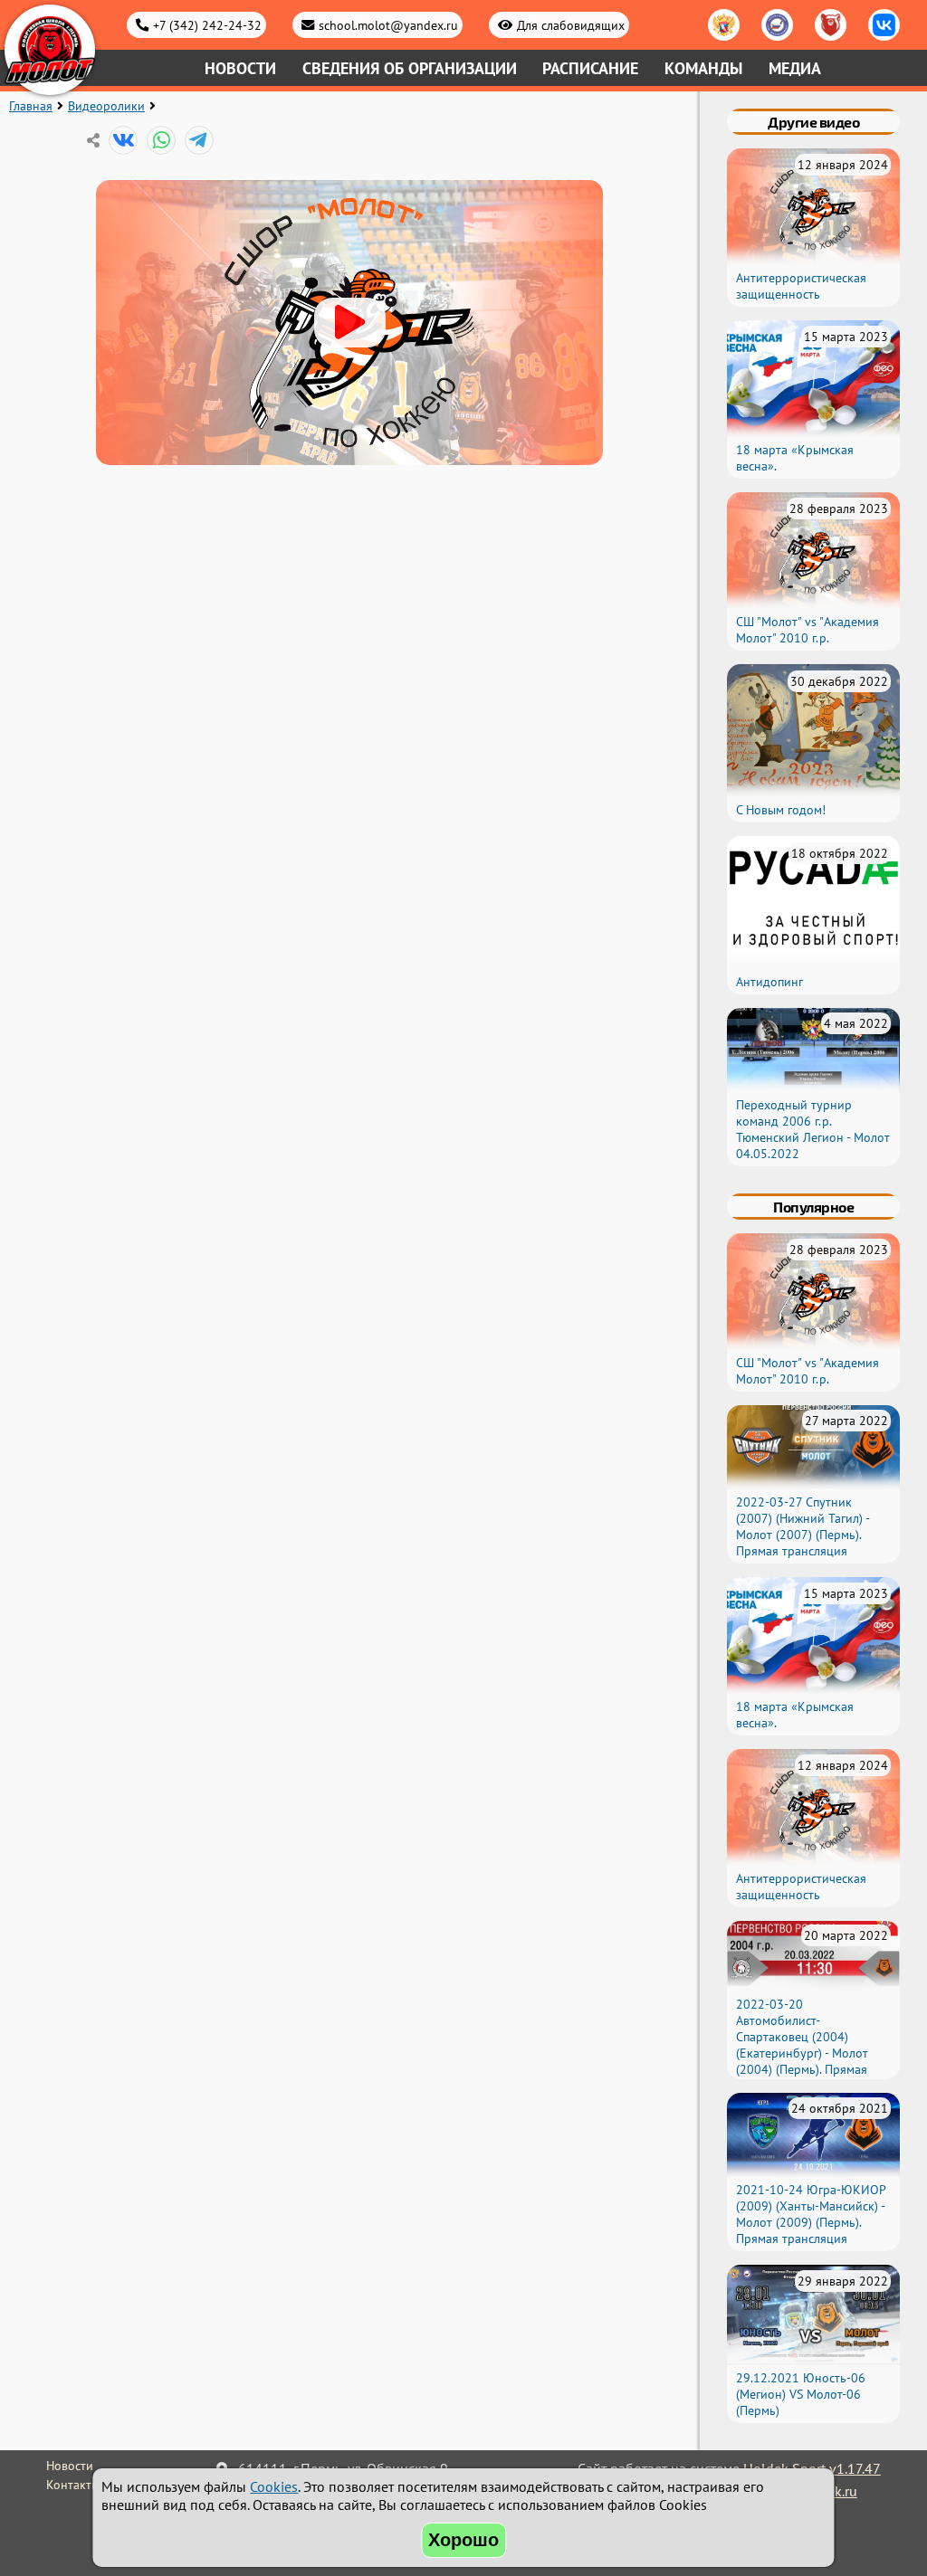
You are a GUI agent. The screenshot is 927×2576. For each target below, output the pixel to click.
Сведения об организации (410, 68)
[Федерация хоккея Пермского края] (831, 25)
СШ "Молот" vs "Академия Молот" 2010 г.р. (808, 630)
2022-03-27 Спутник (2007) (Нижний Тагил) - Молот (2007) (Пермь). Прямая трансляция (803, 1526)
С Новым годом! (781, 810)
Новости (240, 68)
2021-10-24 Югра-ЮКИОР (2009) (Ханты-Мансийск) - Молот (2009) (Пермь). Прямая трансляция (811, 2214)
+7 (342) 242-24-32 (207, 25)
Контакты (73, 2485)
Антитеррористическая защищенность (801, 286)
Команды (703, 68)
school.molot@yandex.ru (388, 25)
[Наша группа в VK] (884, 25)
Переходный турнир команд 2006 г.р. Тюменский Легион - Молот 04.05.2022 (813, 1129)
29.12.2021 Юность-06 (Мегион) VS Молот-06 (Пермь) (801, 2394)
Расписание (590, 68)
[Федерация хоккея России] (724, 25)
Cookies (274, 2486)
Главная (31, 106)
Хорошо (463, 2540)
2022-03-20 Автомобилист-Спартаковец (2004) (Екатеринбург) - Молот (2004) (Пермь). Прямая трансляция (802, 2045)
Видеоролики (106, 106)
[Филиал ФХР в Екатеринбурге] (777, 25)
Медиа (795, 68)
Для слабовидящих (571, 25)
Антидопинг (769, 982)
